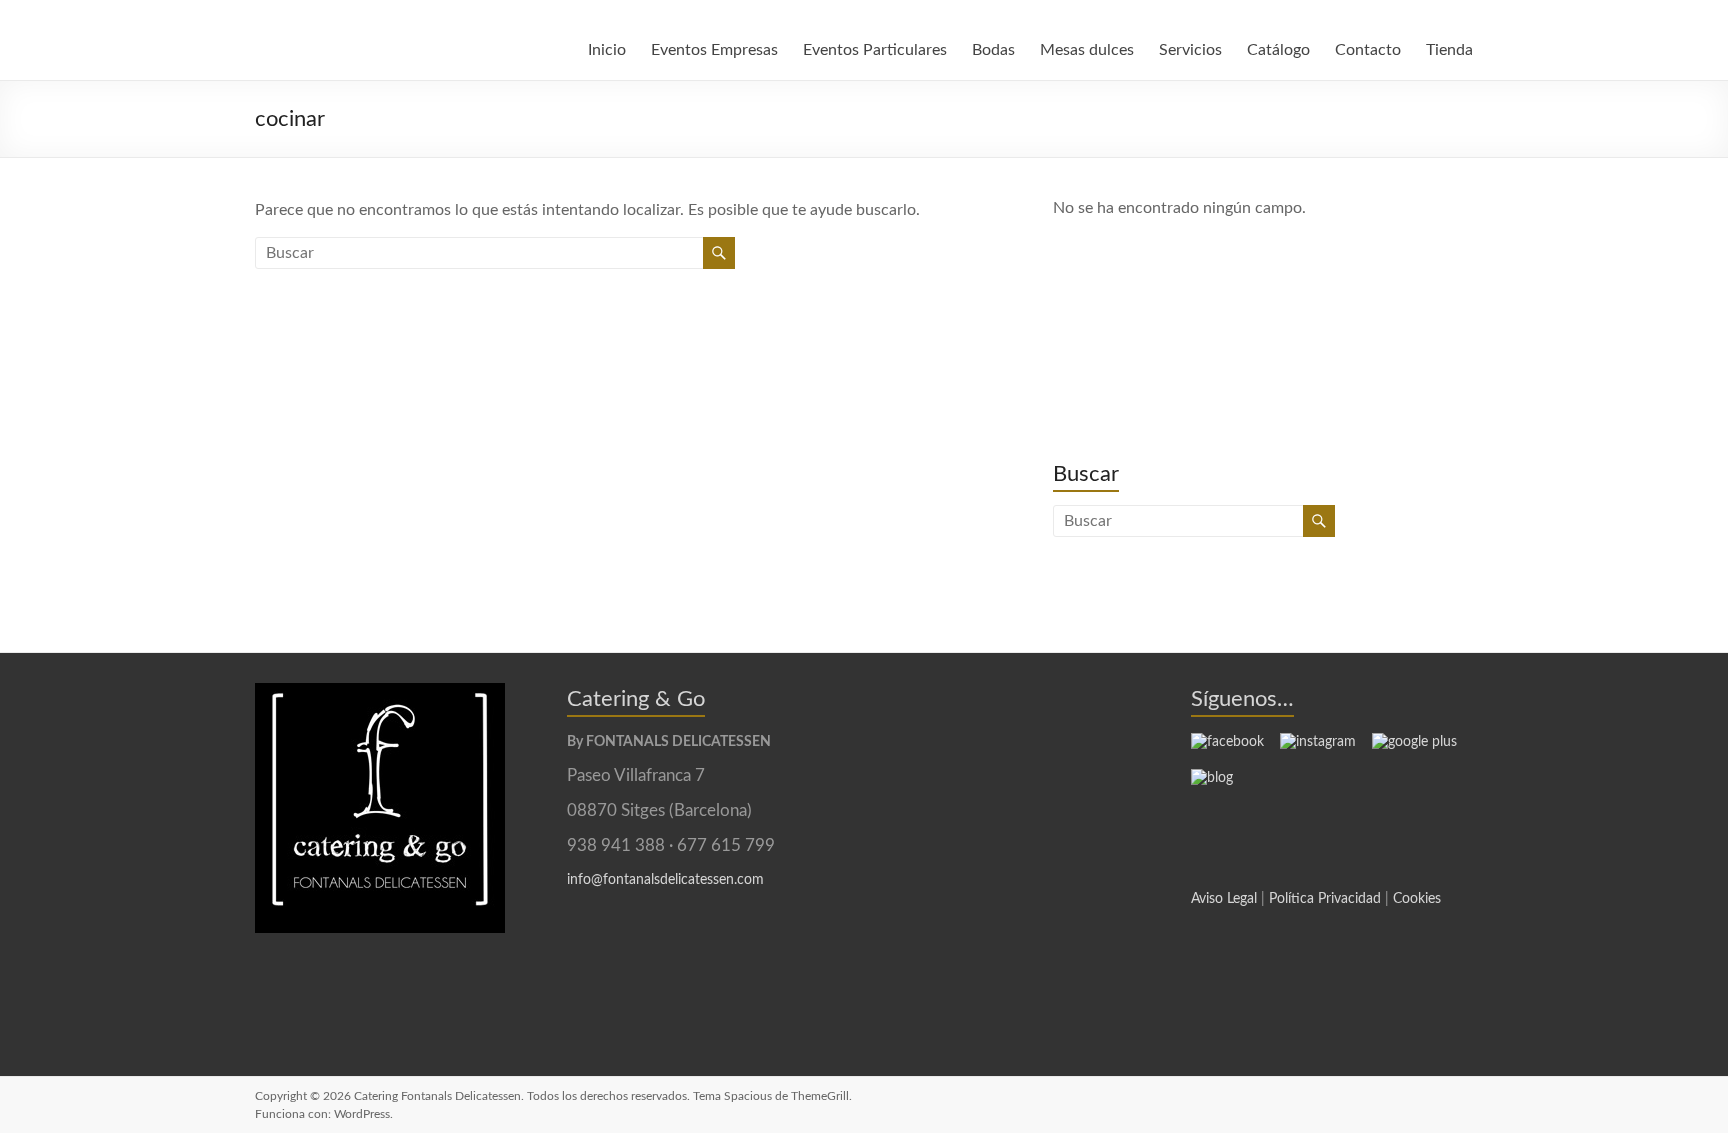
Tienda (1449, 50)
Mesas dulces (1087, 50)
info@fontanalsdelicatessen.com (665, 880)
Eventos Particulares (875, 50)
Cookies (1417, 899)
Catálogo (1278, 50)
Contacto (1368, 50)
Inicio (607, 50)
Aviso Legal (1224, 899)
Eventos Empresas (714, 50)
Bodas (993, 50)
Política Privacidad (1325, 899)
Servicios (1190, 50)
